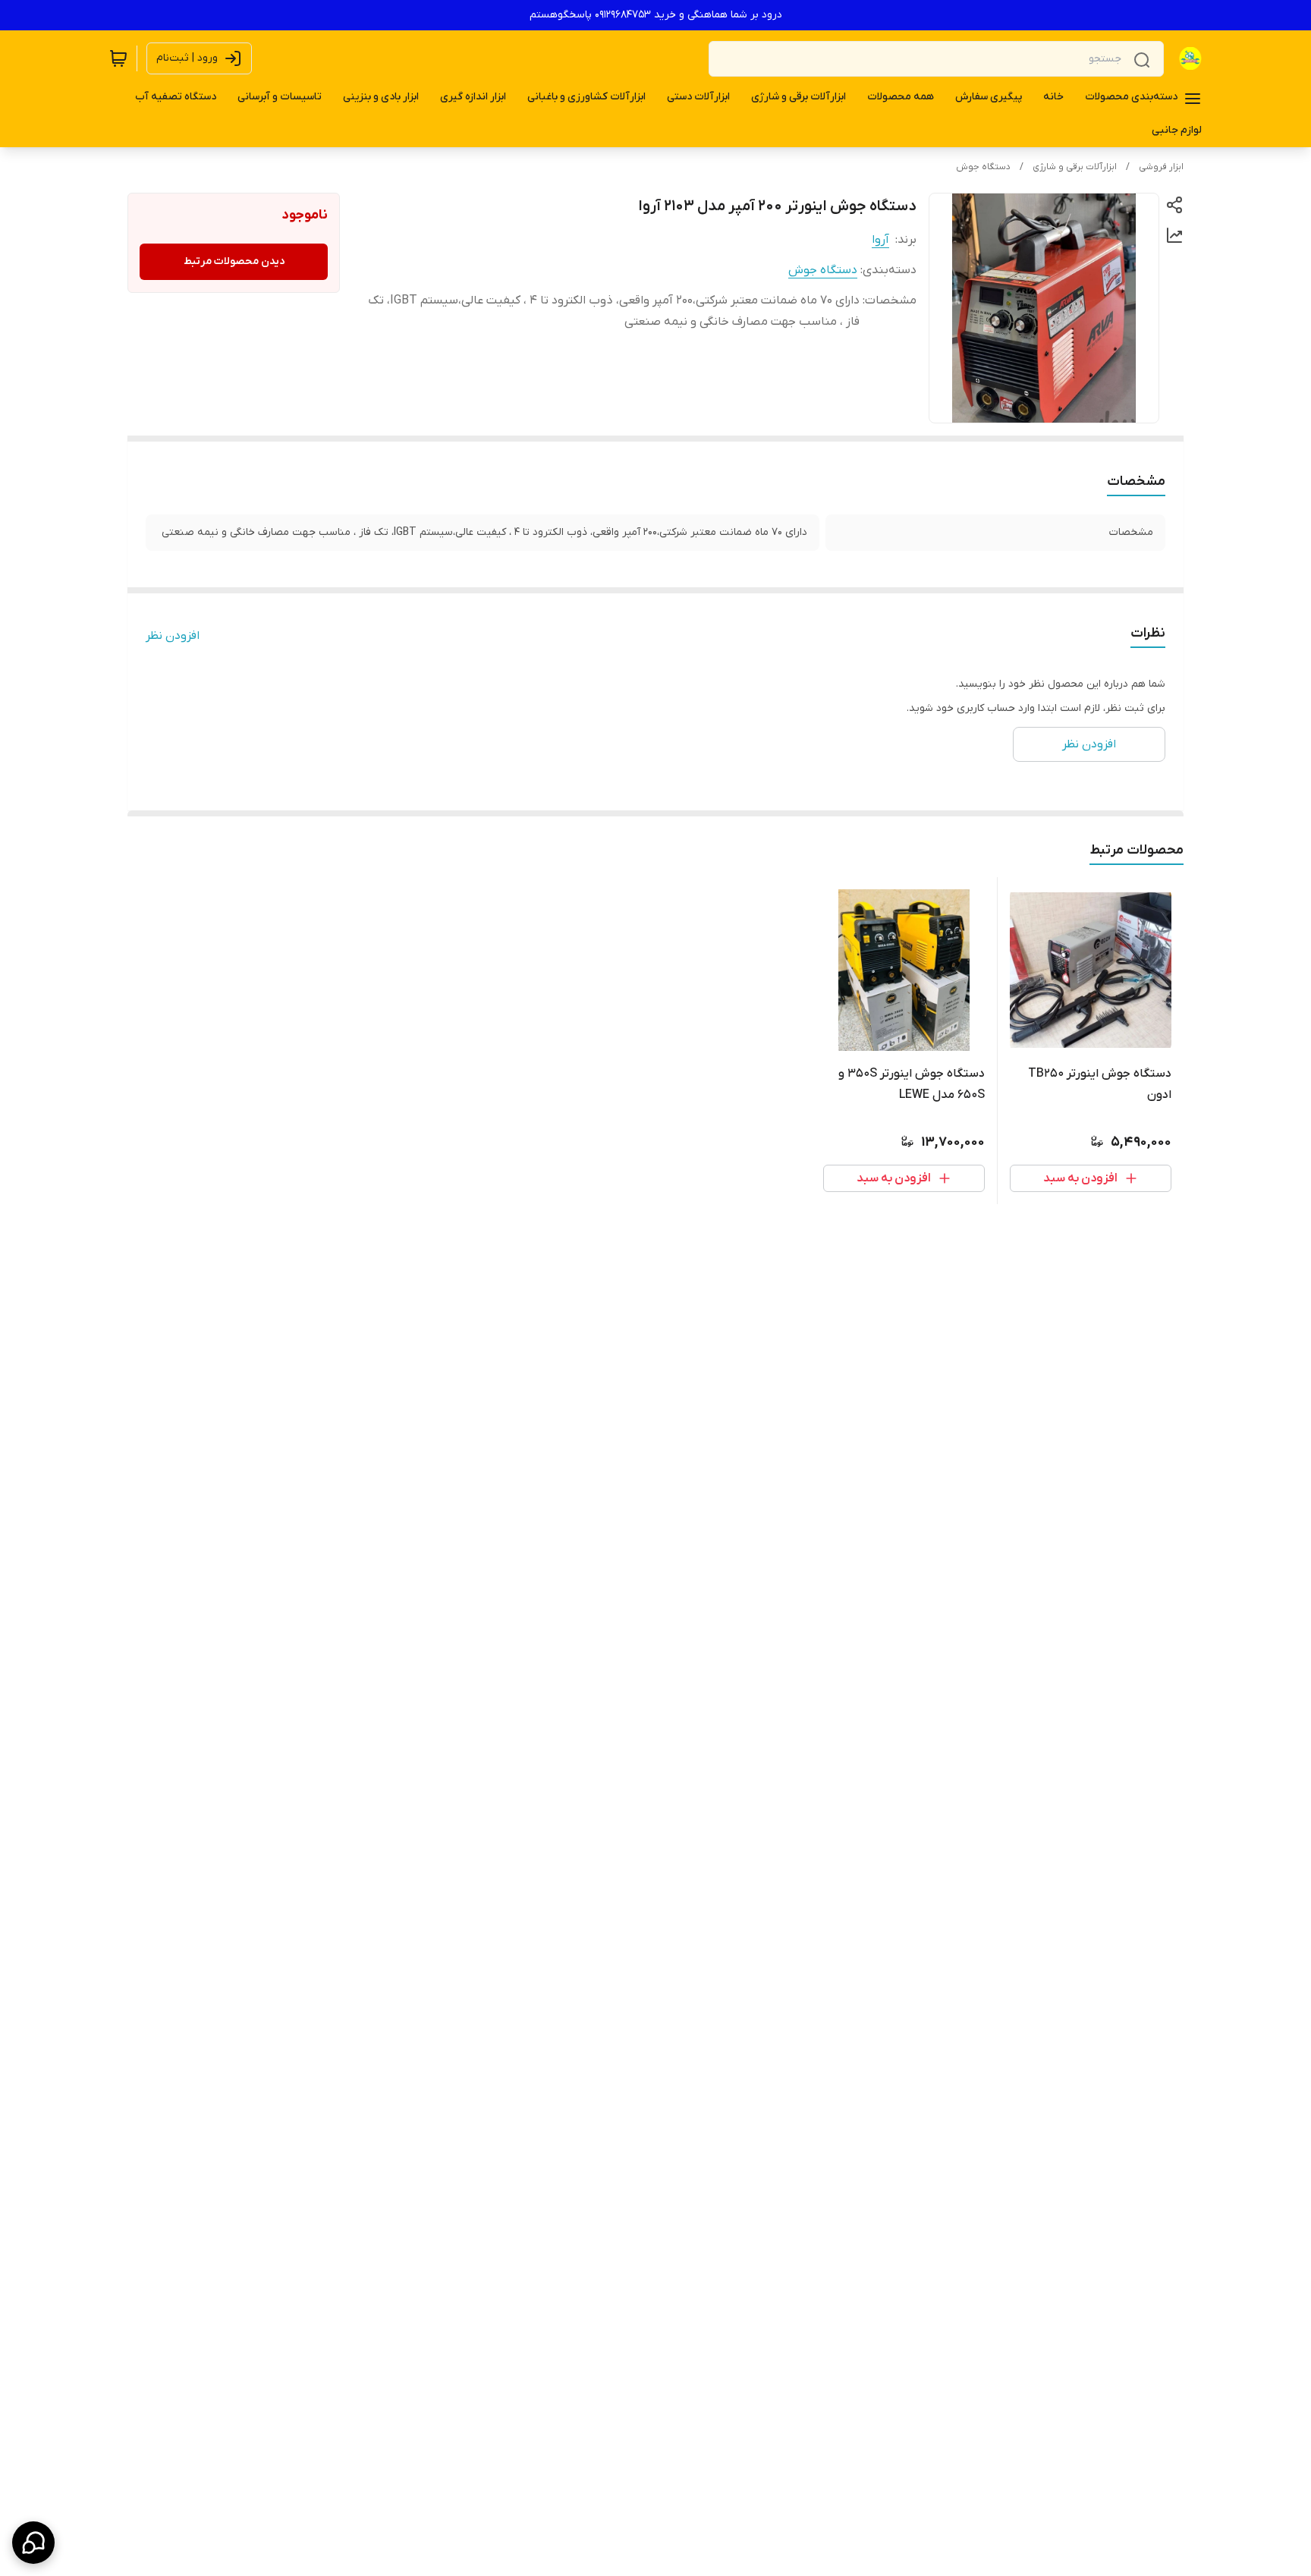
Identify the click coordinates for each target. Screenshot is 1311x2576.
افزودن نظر (173, 636)
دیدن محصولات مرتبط (234, 261)
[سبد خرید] (118, 58)
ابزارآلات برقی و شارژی (1075, 167)
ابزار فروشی (1161, 167)
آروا (880, 240)
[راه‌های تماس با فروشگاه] (33, 2543)
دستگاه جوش (983, 167)
